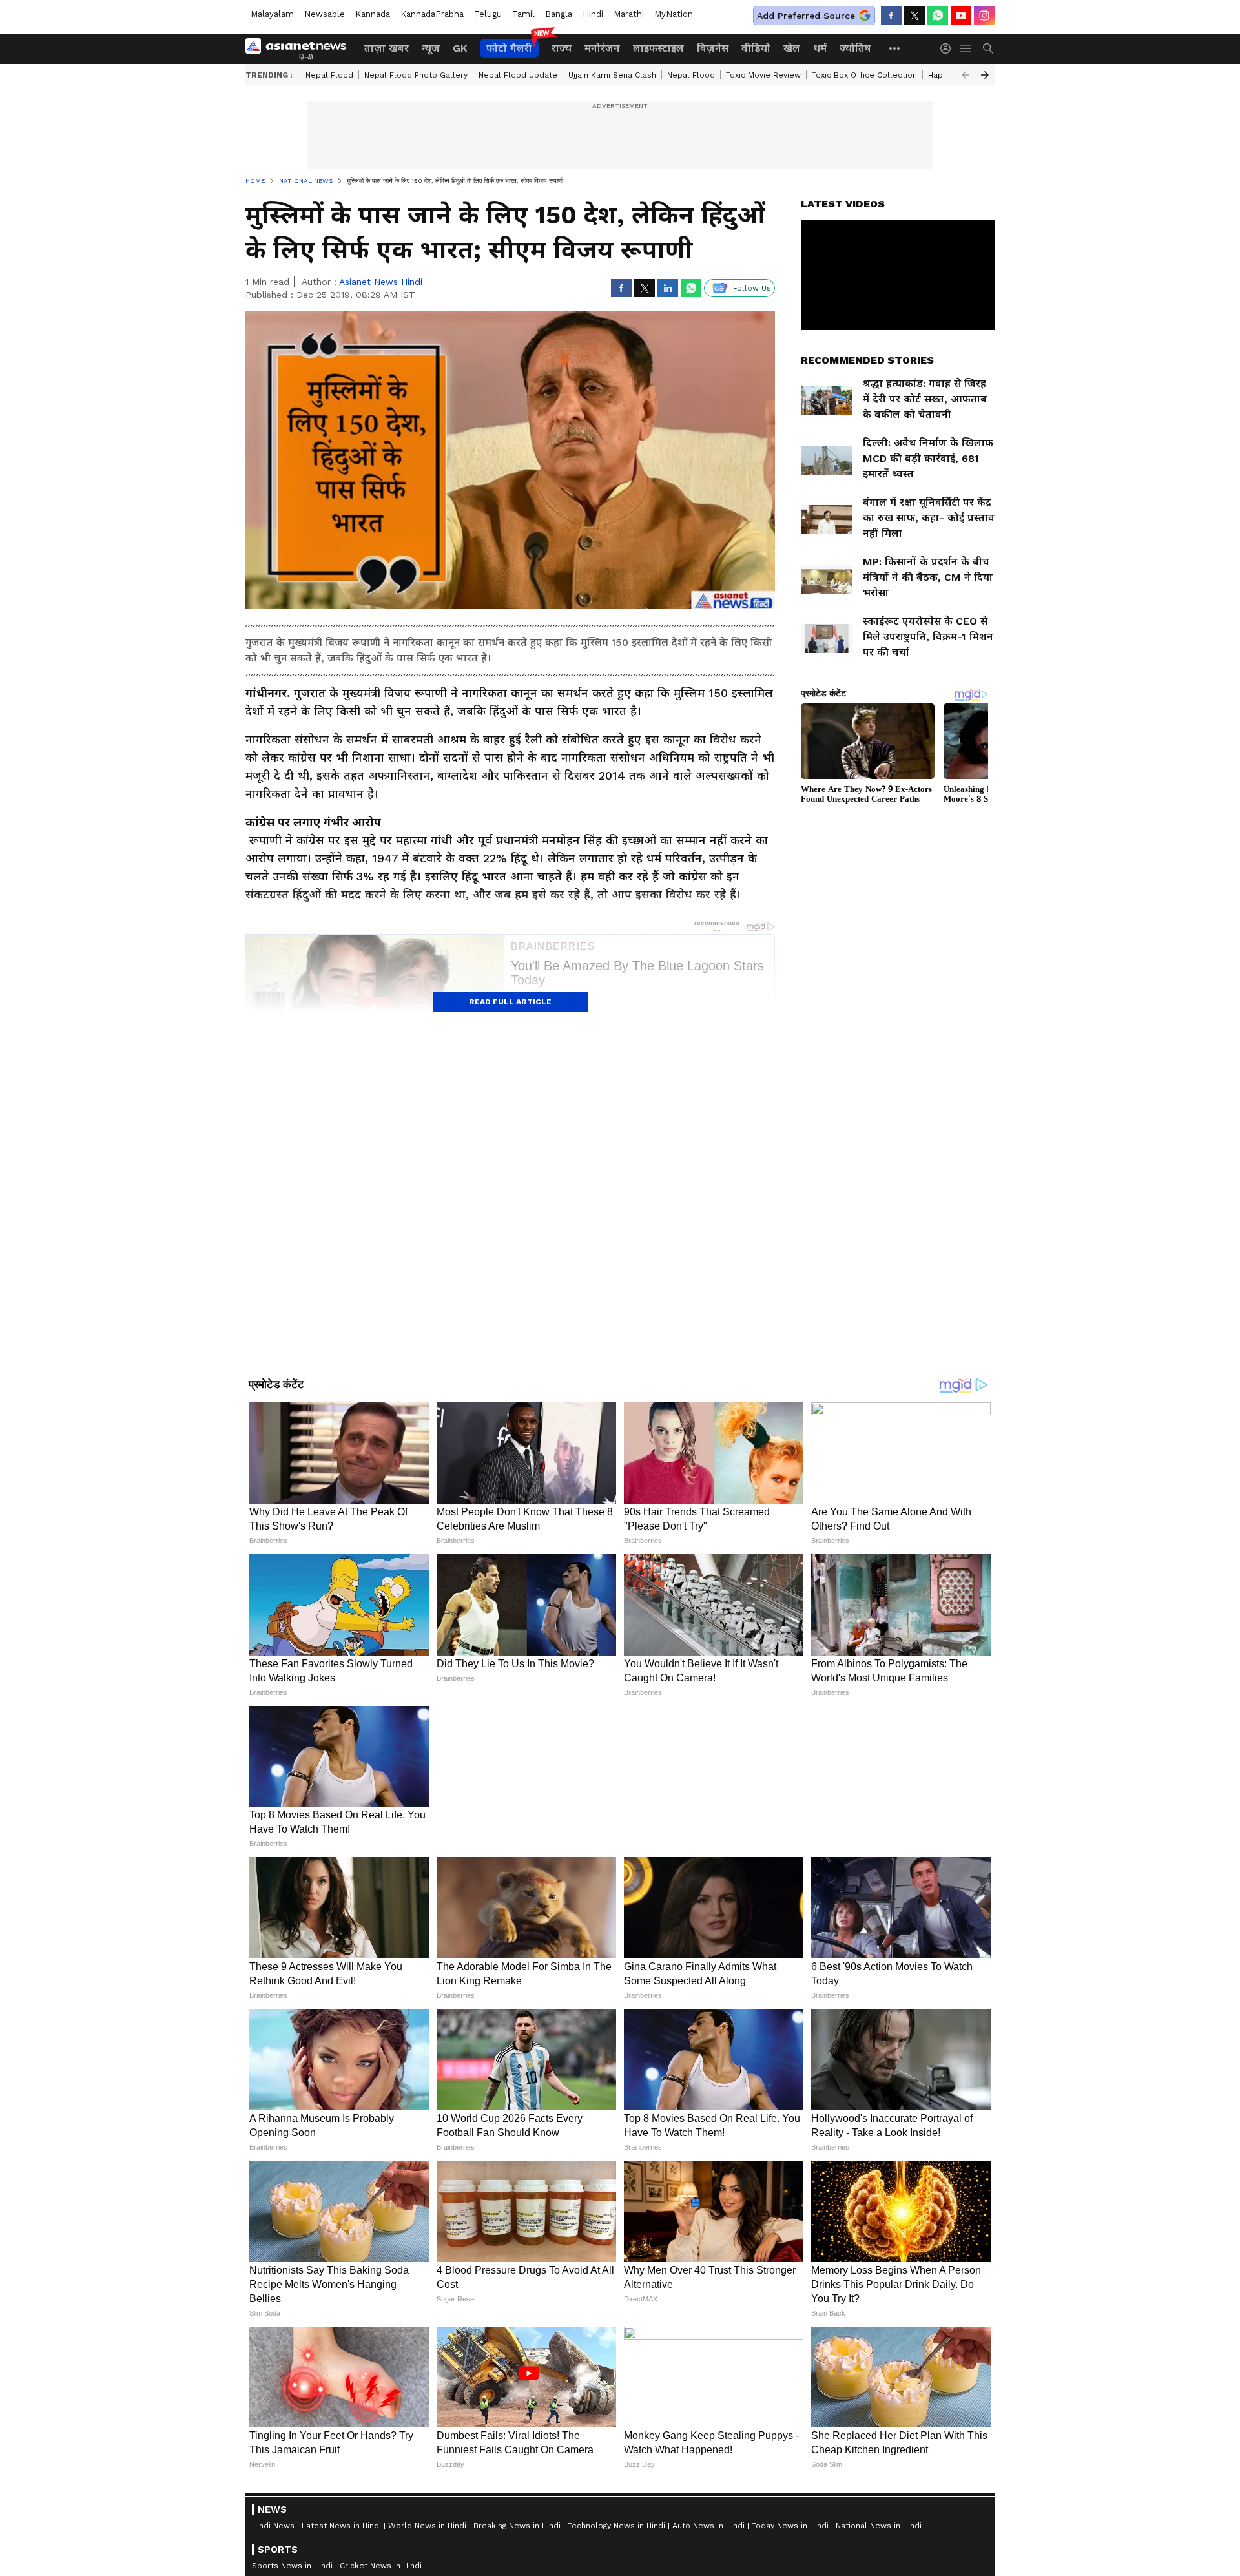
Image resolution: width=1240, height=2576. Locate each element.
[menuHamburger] (966, 48)
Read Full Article (510, 1002)
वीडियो (756, 48)
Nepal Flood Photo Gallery (416, 75)
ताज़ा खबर (387, 48)
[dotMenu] (895, 48)
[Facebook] (891, 16)
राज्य (562, 48)
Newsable (325, 14)
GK (460, 48)
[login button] (949, 48)
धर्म (820, 48)
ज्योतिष (855, 48)
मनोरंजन (602, 48)
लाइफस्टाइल (658, 48)
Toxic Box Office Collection (864, 75)
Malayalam (272, 14)
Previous (966, 75)
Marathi (629, 14)
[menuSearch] (988, 48)
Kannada (373, 14)
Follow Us (752, 288)
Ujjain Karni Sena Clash (612, 75)
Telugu (488, 14)
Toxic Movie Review (763, 75)
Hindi (593, 14)
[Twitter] (914, 16)
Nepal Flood (329, 75)
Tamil (523, 14)
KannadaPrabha (432, 14)
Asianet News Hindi (381, 282)
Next (985, 75)
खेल (792, 48)
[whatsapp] (938, 16)
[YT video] (961, 16)
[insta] (984, 16)
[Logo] (300, 48)
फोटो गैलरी (509, 48)
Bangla (559, 14)
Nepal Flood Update (518, 75)
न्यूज (431, 48)
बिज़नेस (713, 48)
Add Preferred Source (806, 16)
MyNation (674, 14)
